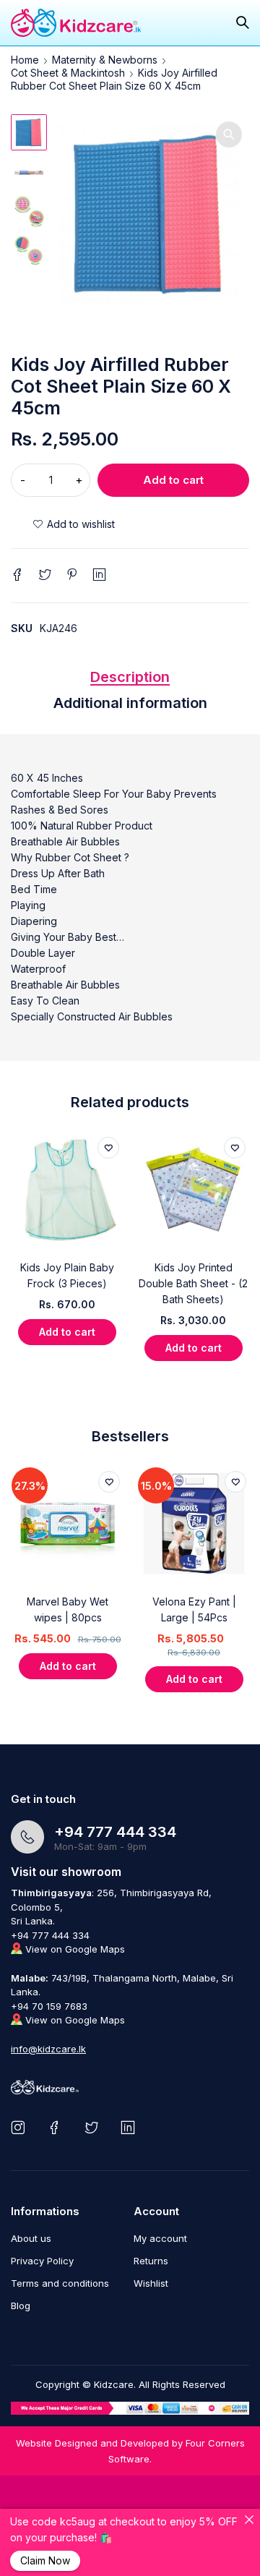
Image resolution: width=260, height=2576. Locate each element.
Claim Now (45, 2560)
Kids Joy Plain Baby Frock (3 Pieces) (67, 1275)
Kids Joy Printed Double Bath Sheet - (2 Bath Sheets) (193, 1283)
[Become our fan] (57, 2127)
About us (31, 2238)
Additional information (130, 703)
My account (160, 2238)
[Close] (249, 2520)
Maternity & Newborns (105, 60)
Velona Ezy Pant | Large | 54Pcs (194, 1609)
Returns (151, 2261)
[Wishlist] (74, 524)
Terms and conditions (60, 2283)
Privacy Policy (42, 2261)
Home (25, 60)
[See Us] (21, 2127)
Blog (21, 2306)
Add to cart (173, 480)
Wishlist (151, 2283)
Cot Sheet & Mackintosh (68, 73)
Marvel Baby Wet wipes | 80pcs (68, 1609)
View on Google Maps (74, 1949)
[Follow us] (94, 2127)
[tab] (130, 681)
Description (130, 677)
